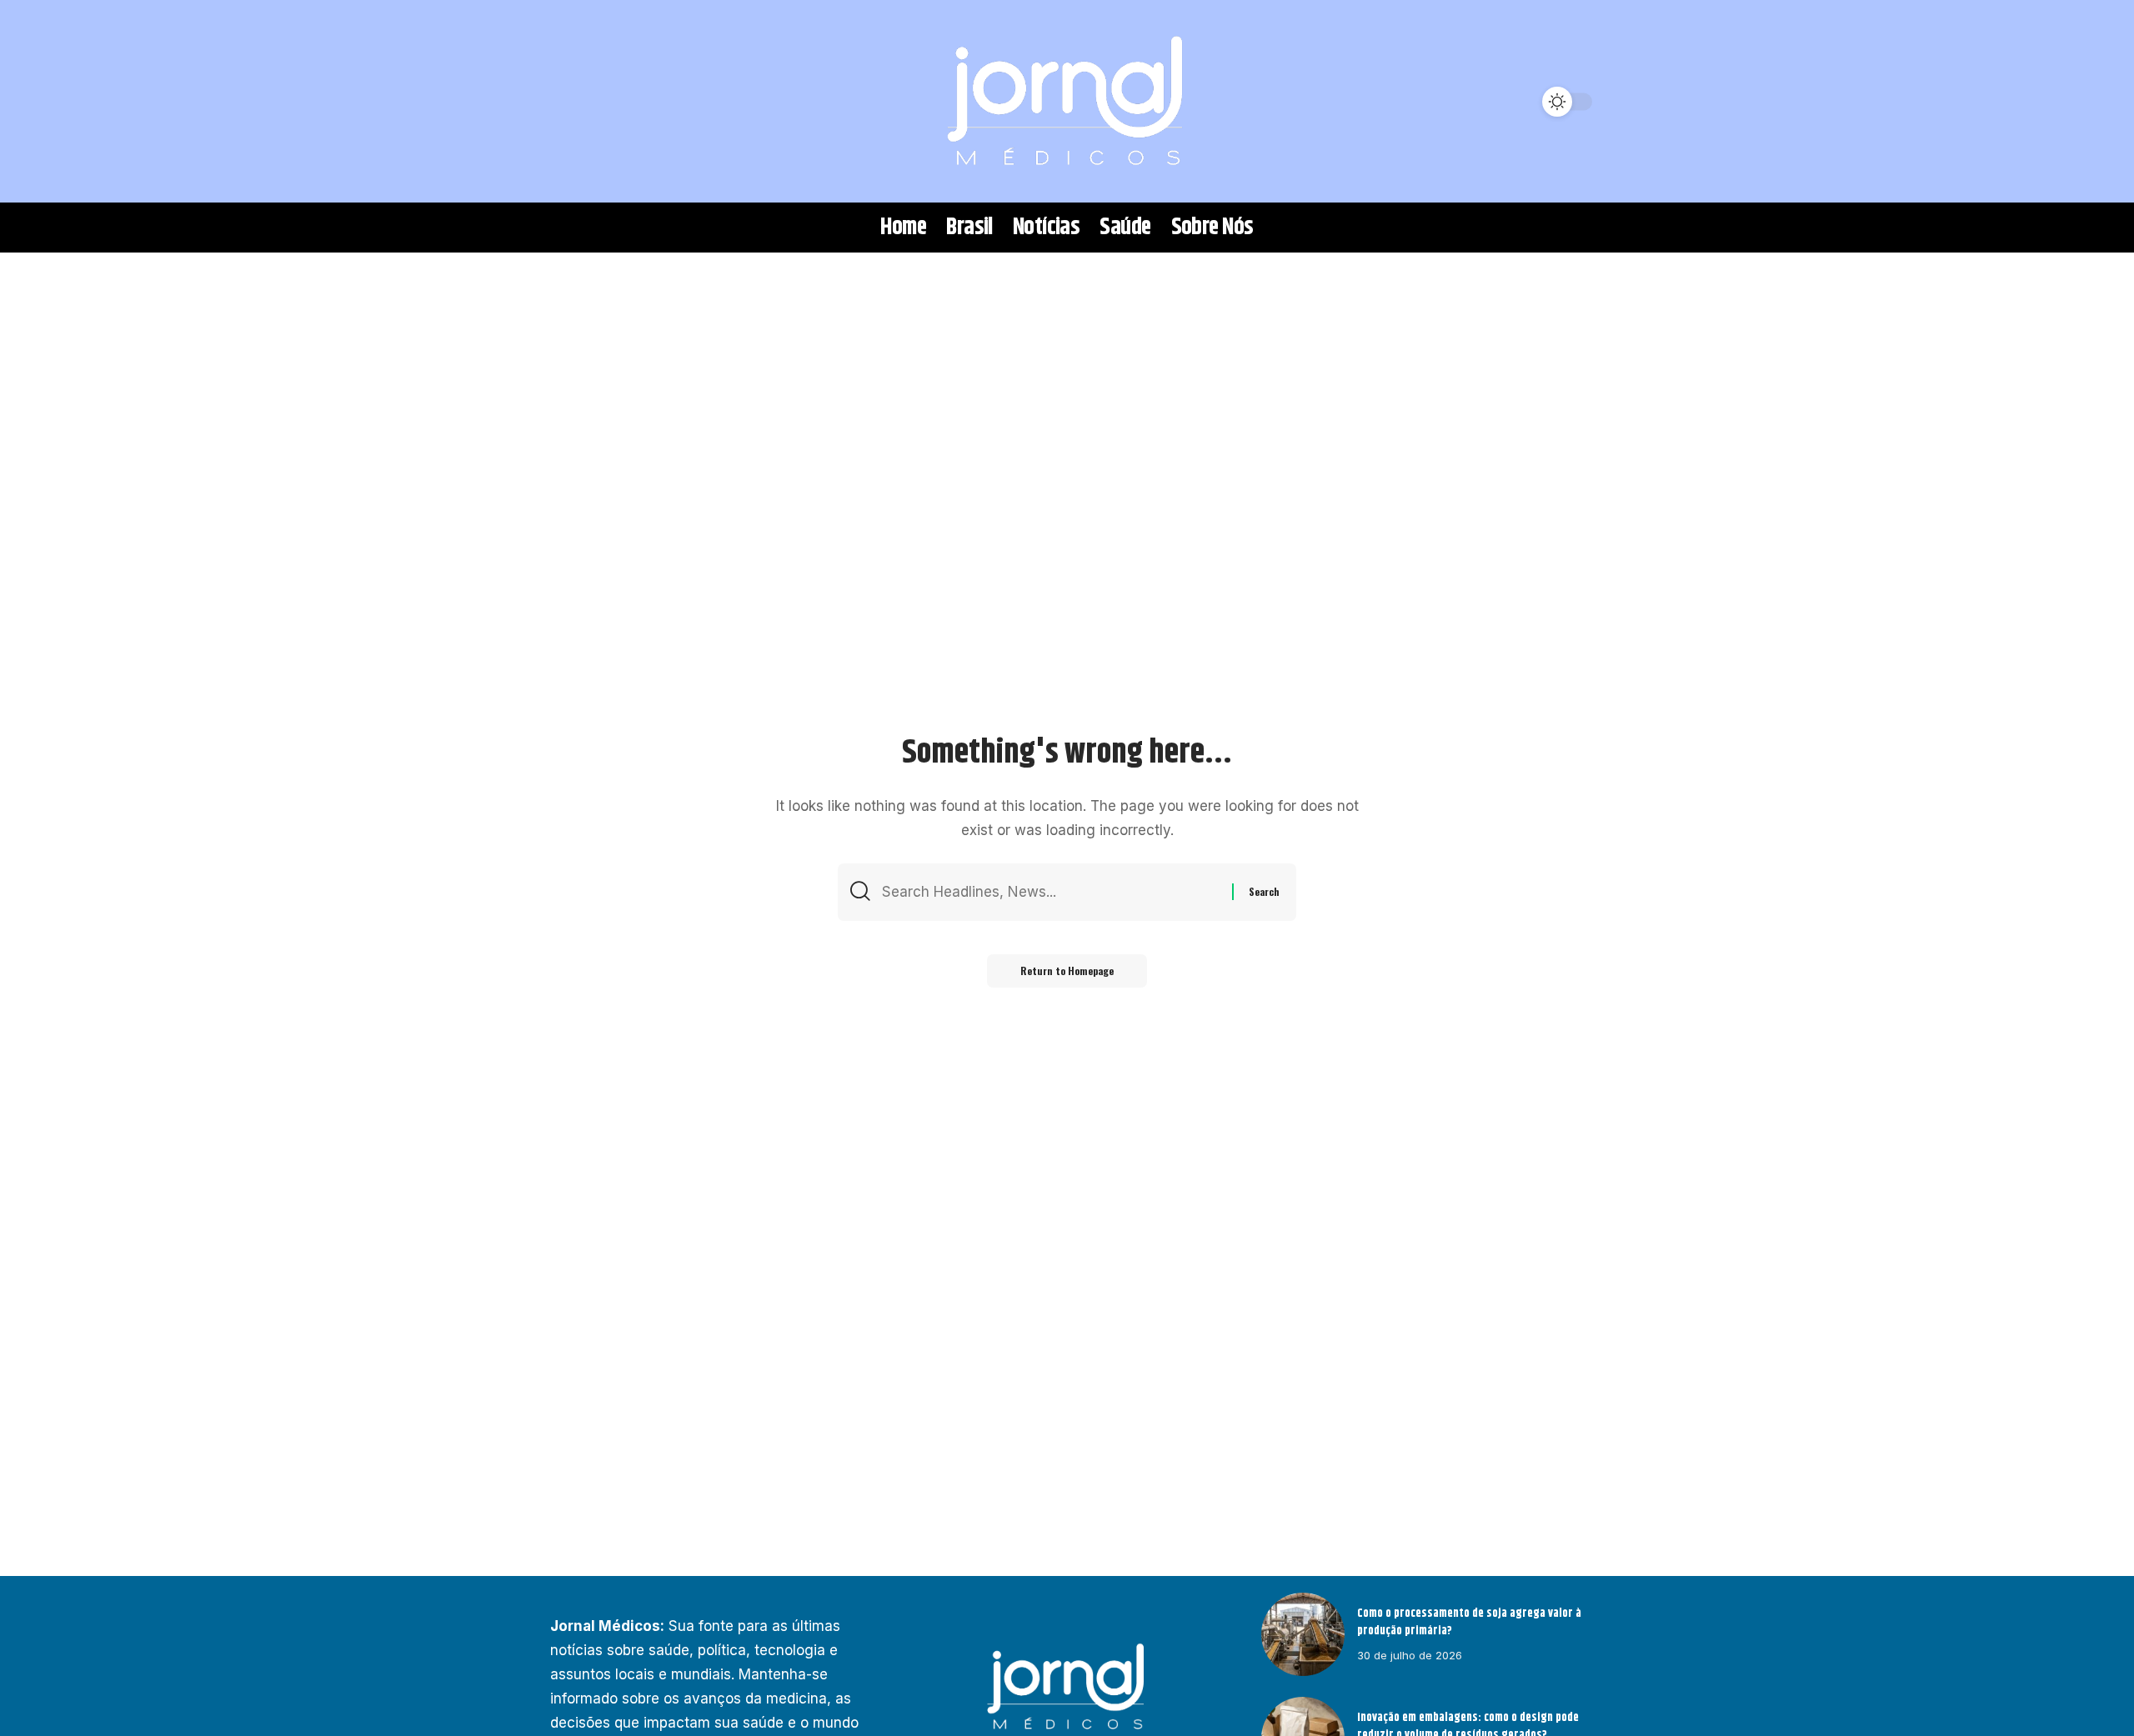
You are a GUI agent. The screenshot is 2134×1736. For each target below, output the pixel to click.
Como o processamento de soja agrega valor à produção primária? (1469, 1622)
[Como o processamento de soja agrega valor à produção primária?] (1303, 1634)
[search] (571, 102)
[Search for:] (1051, 892)
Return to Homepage (1067, 971)
